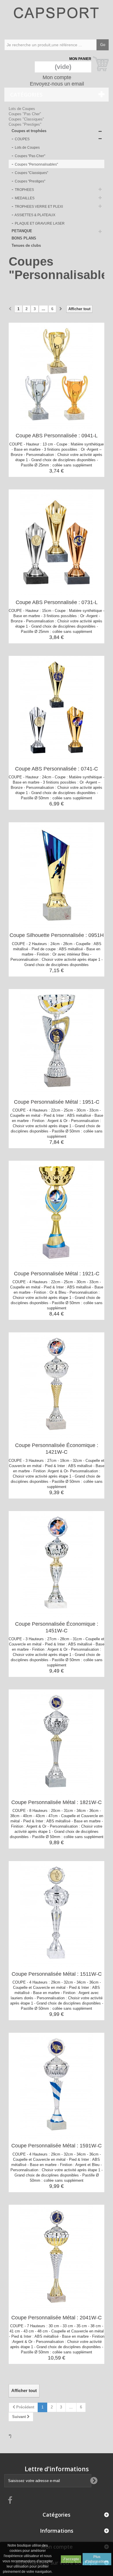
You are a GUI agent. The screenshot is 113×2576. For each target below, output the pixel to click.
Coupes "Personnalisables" (36, 164)
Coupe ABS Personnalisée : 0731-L (57, 602)
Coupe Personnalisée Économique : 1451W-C (57, 1627)
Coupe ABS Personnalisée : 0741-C (57, 769)
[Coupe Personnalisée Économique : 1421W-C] (57, 1385)
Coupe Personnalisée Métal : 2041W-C (57, 2318)
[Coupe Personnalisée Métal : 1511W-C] (57, 1914)
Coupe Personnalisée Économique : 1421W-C (57, 1449)
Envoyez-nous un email (57, 84)
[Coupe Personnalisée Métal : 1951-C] (57, 1042)
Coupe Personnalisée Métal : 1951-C (57, 1102)
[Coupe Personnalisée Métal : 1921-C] (57, 1214)
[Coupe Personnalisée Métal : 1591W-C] (57, 2086)
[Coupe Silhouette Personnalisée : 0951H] (57, 875)
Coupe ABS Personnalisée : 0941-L (57, 436)
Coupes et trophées (29, 131)
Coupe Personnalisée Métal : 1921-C (57, 1274)
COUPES (22, 139)
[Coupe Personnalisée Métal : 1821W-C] (57, 1742)
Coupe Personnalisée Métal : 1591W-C (57, 2146)
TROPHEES (24, 190)
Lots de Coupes (22, 109)
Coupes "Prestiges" (25, 124)
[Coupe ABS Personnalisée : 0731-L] (57, 542)
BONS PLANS (24, 238)
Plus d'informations (97, 2559)
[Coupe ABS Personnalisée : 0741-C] (57, 709)
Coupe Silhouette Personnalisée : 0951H (57, 935)
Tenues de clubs (26, 245)
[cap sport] (57, 19)
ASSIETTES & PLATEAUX (35, 215)
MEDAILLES (24, 198)
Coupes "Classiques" (26, 119)
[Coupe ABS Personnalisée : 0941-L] (57, 376)
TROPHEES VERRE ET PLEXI (38, 207)
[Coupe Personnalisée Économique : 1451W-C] (57, 1564)
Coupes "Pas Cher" (25, 114)
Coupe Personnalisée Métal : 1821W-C (57, 1802)
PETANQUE (22, 231)
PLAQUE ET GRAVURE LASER (39, 223)
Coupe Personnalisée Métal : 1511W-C (57, 1974)
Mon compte (57, 77)
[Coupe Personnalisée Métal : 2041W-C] (57, 2258)
